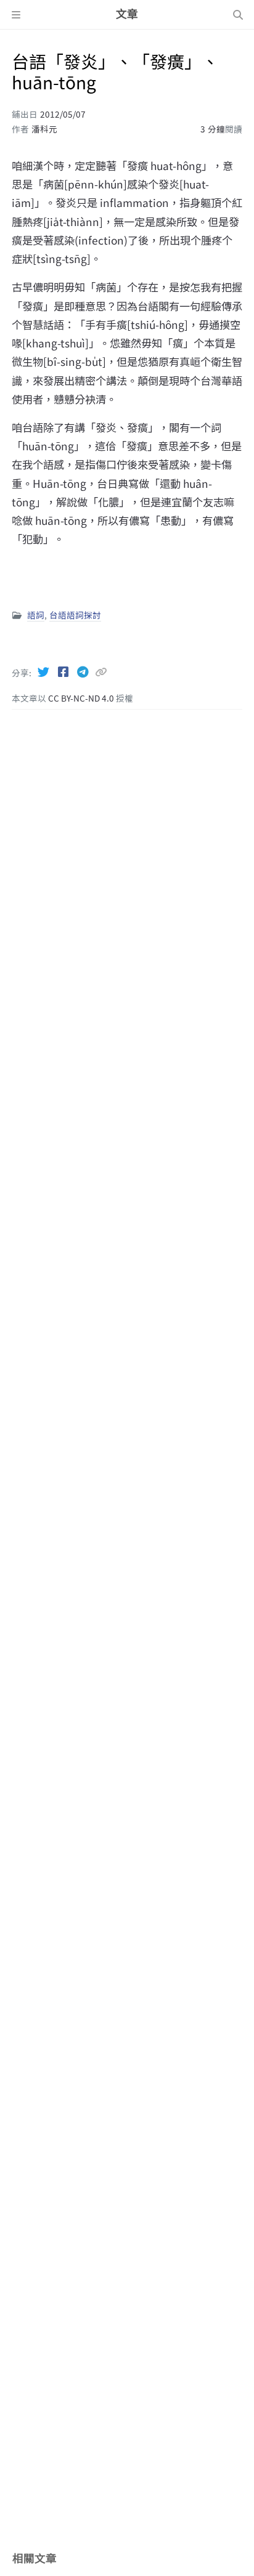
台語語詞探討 (75, 615)
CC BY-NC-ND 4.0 (82, 698)
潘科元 (44, 129)
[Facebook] (64, 671)
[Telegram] (84, 671)
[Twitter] (44, 671)
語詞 (36, 615)
